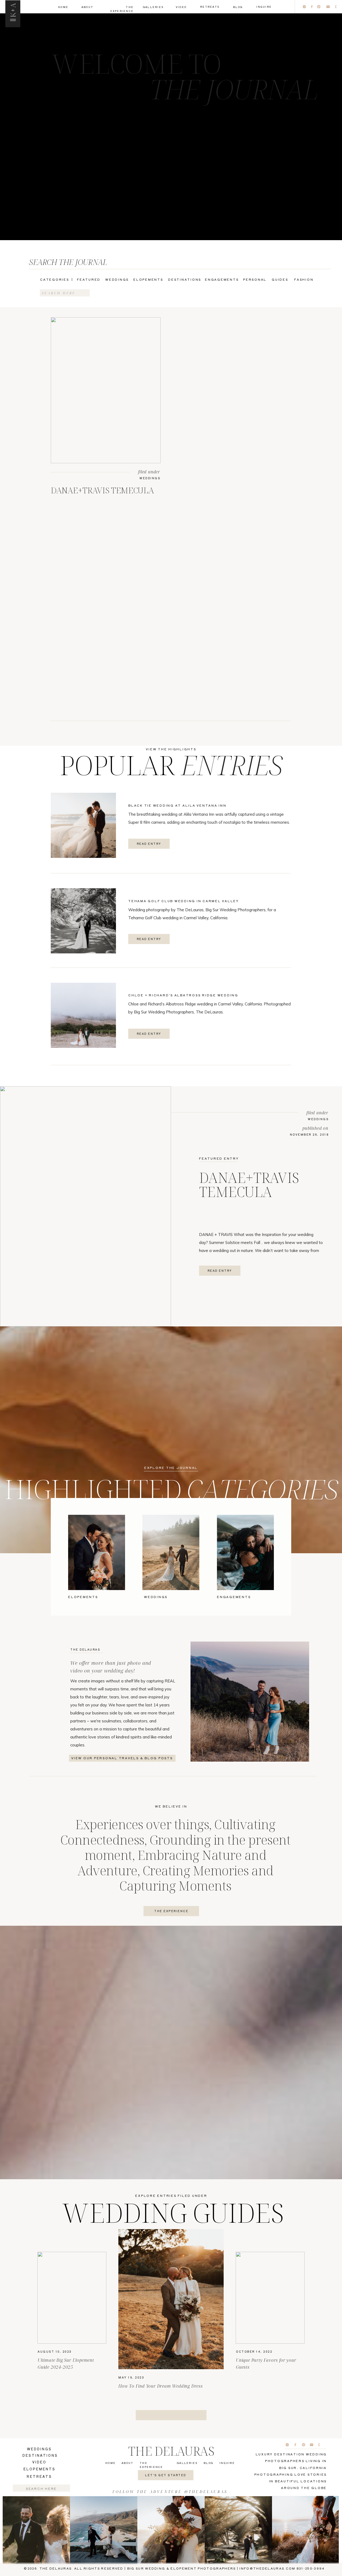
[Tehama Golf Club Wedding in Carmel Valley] (83, 921)
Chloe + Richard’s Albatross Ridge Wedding (183, 995)
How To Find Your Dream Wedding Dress (161, 2386)
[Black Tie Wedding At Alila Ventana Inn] (83, 825)
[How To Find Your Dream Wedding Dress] (171, 2299)
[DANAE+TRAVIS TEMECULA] (106, 390)
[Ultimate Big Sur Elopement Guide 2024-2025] (72, 2298)
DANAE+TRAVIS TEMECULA (102, 490)
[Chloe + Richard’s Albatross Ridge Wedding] (83, 1015)
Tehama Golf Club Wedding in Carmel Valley (184, 901)
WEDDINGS (150, 478)
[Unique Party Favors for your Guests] (270, 2298)
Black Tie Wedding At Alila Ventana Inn (177, 805)
